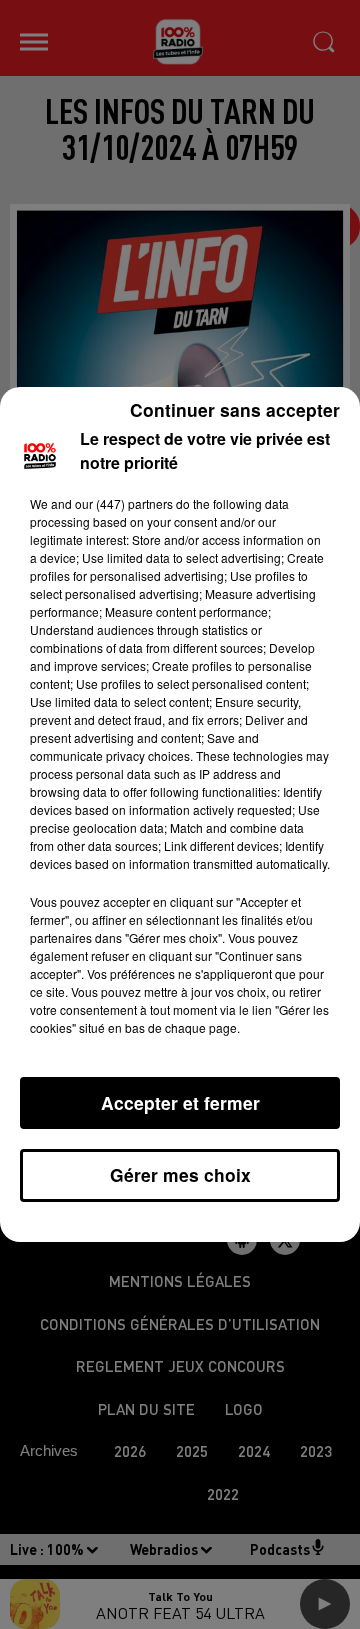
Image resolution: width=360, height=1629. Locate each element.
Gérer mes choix (180, 1174)
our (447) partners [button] (124, 503)
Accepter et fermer (180, 1102)
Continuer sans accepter (235, 409)
